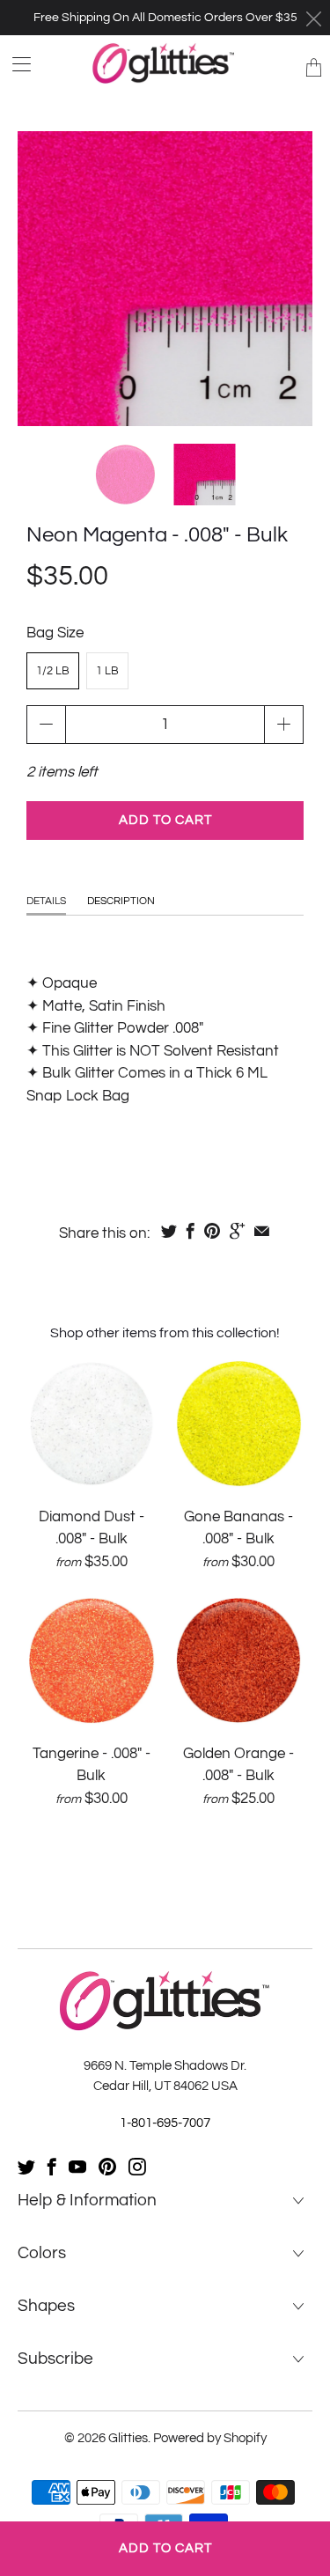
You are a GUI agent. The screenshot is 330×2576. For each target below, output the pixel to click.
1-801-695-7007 (165, 2123)
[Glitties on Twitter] (26, 2167)
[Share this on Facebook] (191, 1231)
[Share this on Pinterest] (212, 1231)
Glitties (128, 2438)
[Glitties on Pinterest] (107, 2167)
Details (46, 901)
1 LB (107, 671)
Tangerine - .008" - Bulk (92, 1660)
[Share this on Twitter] (169, 1231)
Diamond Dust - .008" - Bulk (92, 1424)
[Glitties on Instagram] (137, 2167)
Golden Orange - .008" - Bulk (239, 1660)
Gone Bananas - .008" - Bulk (239, 1424)
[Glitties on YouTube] (77, 2167)
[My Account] (15, 64)
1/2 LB (53, 671)
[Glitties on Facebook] (52, 2167)
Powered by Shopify (210, 2438)
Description (121, 901)
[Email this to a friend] (262, 1231)
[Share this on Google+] (237, 1231)
